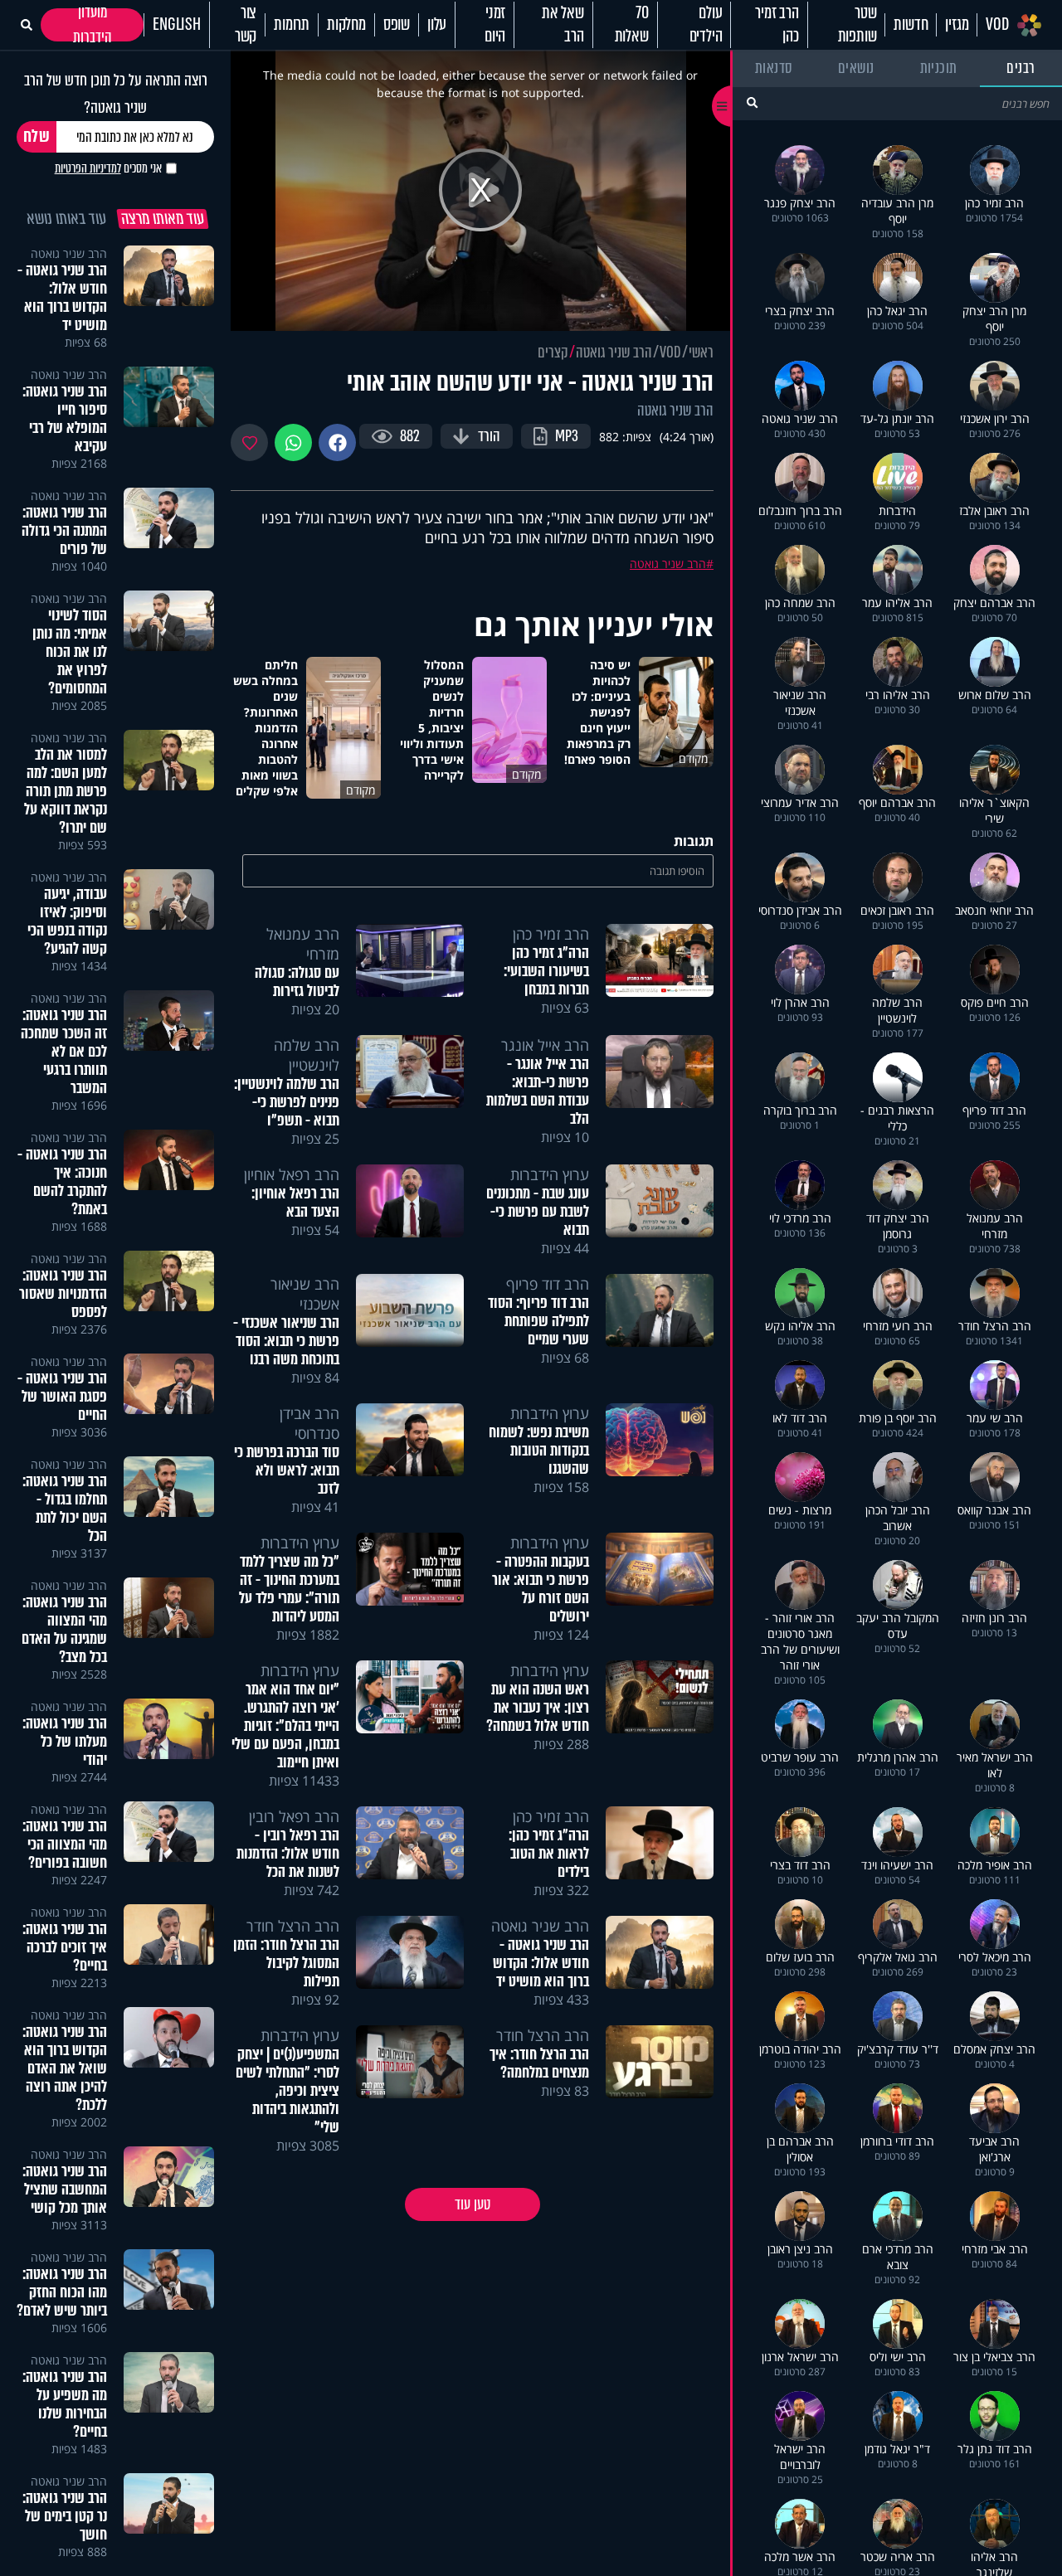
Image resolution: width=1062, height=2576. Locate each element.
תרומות (292, 25)
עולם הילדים (706, 25)
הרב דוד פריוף (548, 1284)
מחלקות (346, 25)
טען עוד (473, 2204)
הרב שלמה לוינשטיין (307, 1055)
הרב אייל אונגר (545, 1045)
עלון (437, 25)
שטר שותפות (857, 25)
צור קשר (246, 25)
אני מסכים (108, 168)
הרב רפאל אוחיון (292, 1174)
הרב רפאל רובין (294, 1816)
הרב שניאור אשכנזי (305, 1294)
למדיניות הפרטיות (88, 168)
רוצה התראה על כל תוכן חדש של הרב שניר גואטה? (116, 94)
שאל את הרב (563, 25)
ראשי (701, 352)
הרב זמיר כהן (777, 25)
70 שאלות (632, 25)
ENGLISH (177, 25)
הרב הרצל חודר (293, 1926)
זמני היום (495, 25)
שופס (397, 25)
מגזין (957, 25)
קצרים (553, 352)
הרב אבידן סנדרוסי (309, 1423)
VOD (997, 25)
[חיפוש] (752, 102)
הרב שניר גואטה (614, 352)
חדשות (911, 25)
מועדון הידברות (93, 25)
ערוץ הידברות (550, 1174)
